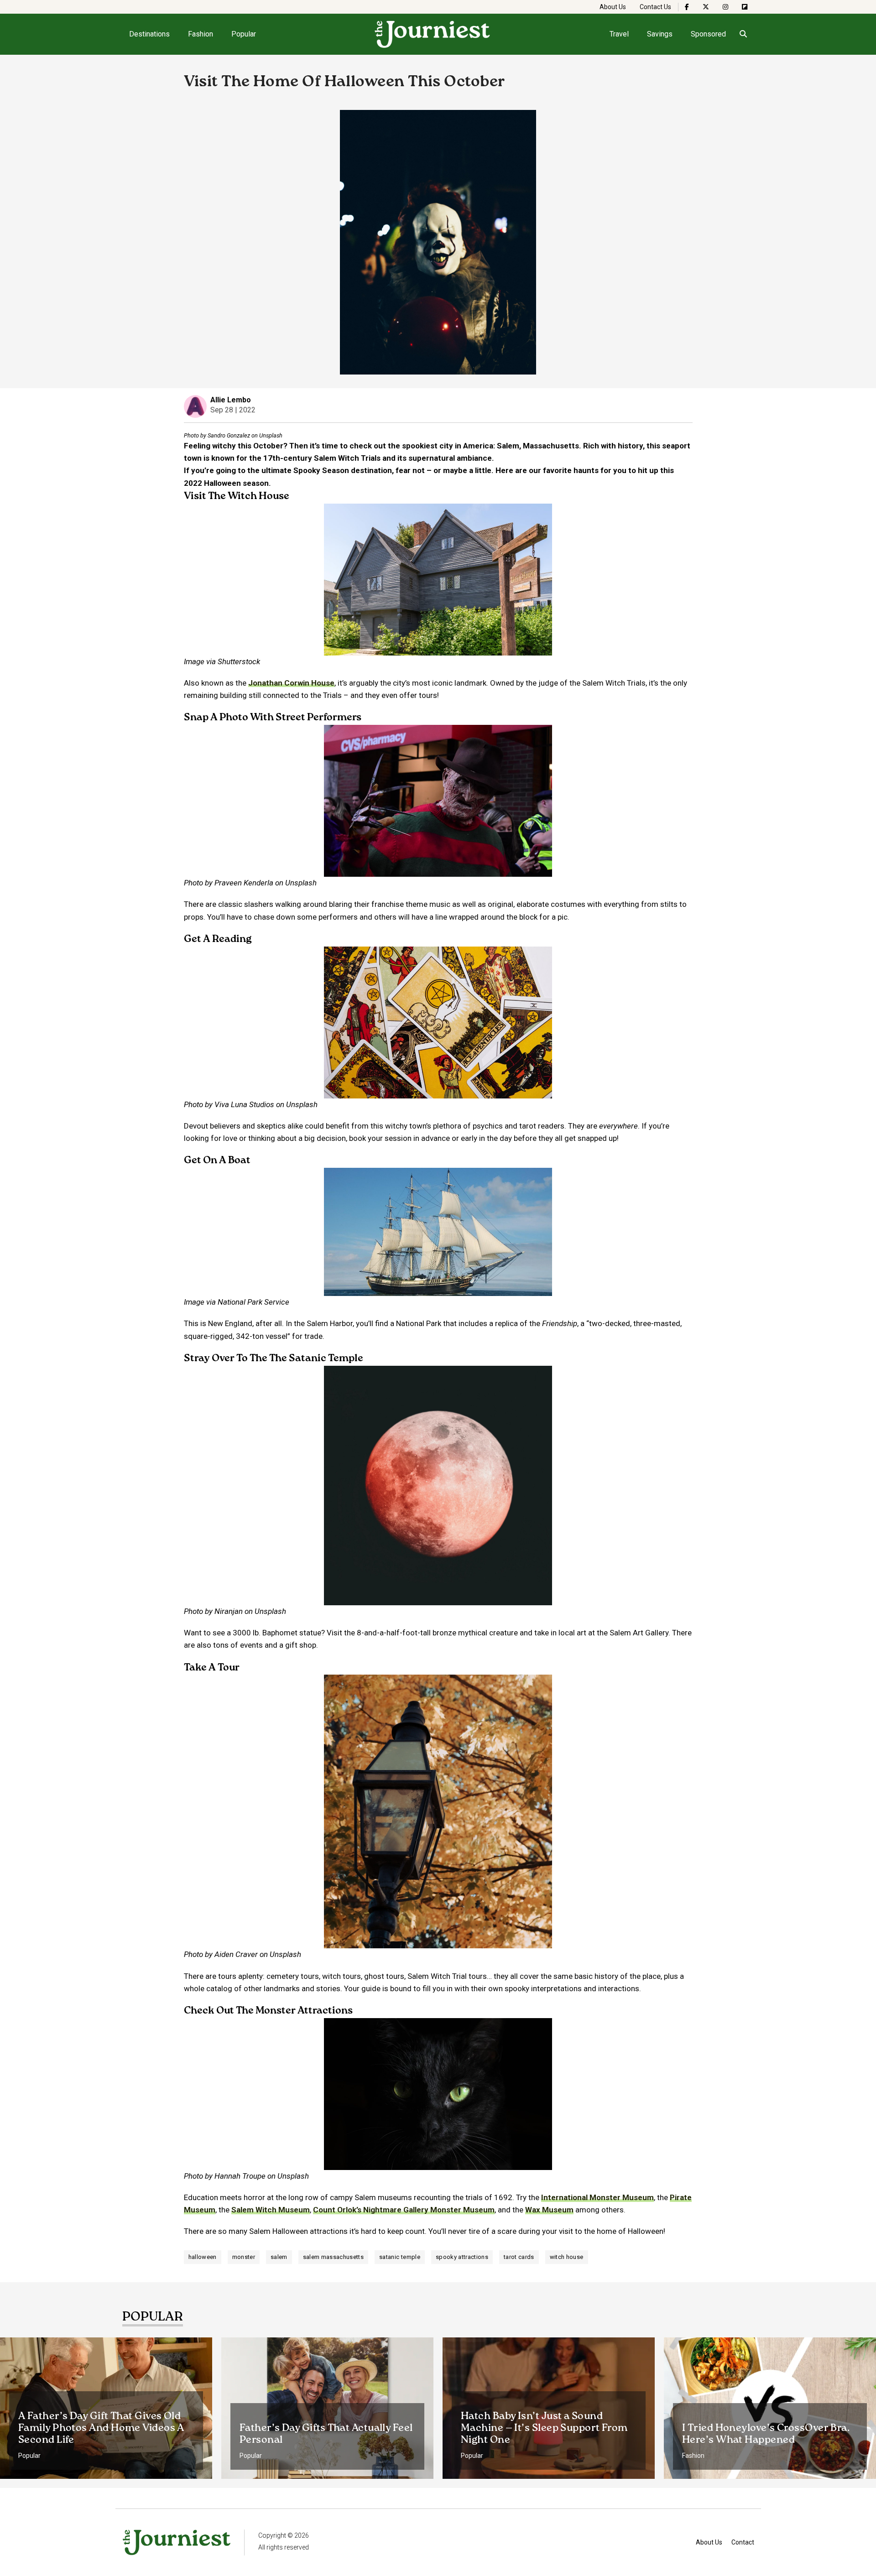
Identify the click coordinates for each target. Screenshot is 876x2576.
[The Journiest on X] (706, 7)
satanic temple (400, 2257)
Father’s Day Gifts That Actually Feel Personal (326, 2434)
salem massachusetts (333, 2257)
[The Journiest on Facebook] (687, 7)
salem (279, 2257)
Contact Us (655, 7)
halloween (203, 2257)
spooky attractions (462, 2257)
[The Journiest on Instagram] (725, 7)
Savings (660, 34)
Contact (743, 2542)
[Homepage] (433, 34)
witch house (567, 2257)
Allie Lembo (231, 400)
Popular (244, 34)
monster (244, 2257)
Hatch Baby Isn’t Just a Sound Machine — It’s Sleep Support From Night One (544, 2428)
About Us (613, 7)
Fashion (201, 34)
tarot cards (519, 2257)
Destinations (149, 34)
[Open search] (743, 34)
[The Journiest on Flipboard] (745, 7)
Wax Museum (549, 2210)
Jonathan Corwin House (291, 683)
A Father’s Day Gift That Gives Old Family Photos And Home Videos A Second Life (101, 2428)
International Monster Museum (597, 2197)
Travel (619, 34)
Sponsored (708, 34)
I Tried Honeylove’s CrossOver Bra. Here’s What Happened (766, 2434)
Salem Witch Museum (271, 2210)
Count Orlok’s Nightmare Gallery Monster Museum (404, 2210)
